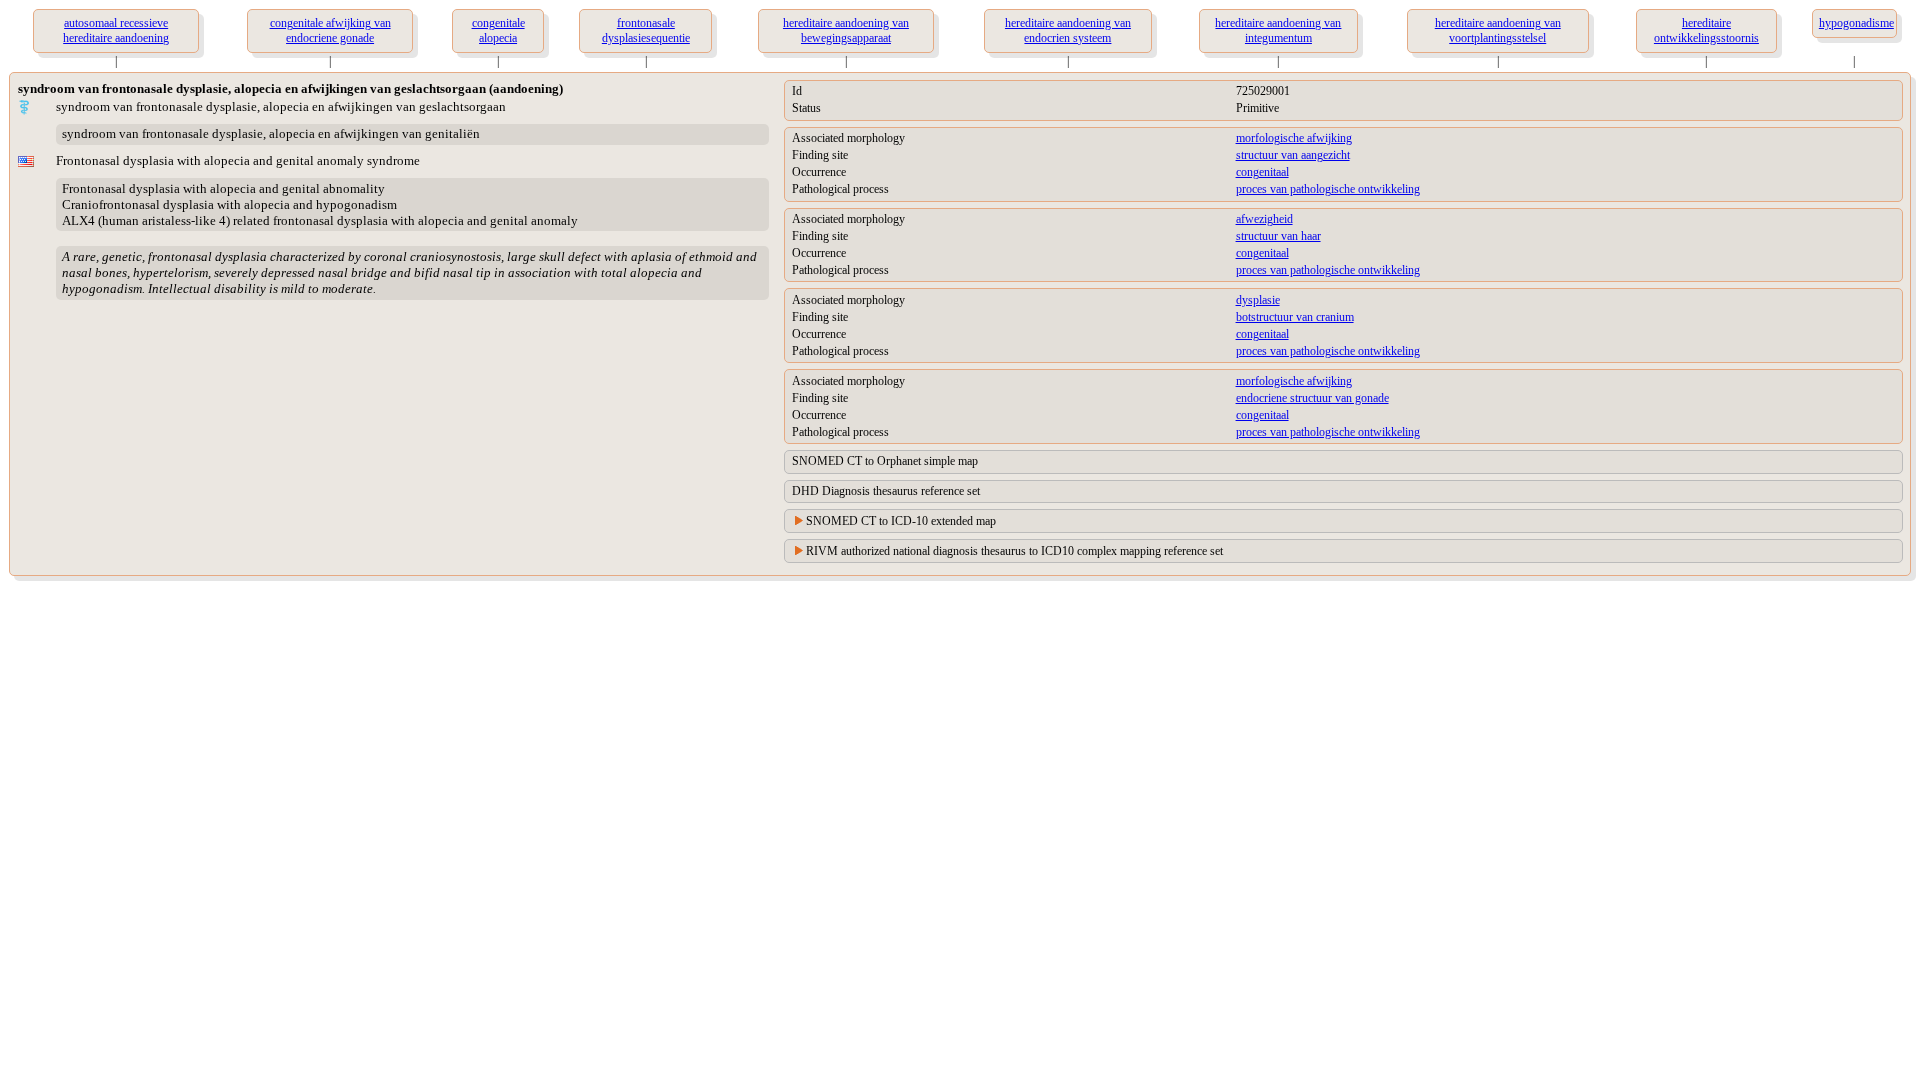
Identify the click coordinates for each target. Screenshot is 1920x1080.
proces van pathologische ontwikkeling (1328, 189)
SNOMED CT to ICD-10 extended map (901, 521)
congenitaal (1262, 172)
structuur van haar (1278, 236)
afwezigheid (1264, 219)
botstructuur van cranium (1295, 317)
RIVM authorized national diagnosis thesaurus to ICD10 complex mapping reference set (1014, 551)
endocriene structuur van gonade (1312, 398)
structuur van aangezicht (1293, 155)
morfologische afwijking (1294, 138)
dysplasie (1258, 300)
